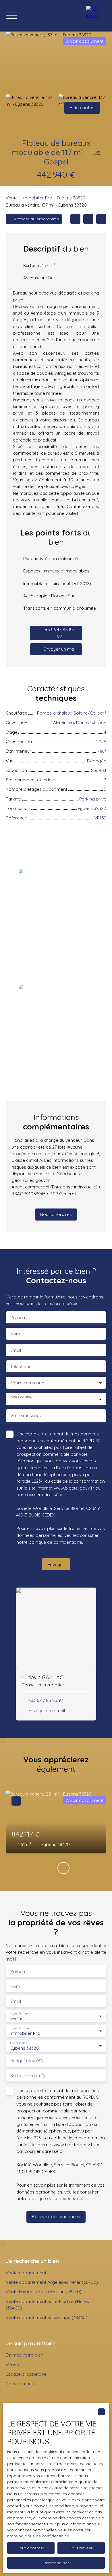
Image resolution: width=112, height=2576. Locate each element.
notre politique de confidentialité (38, 2536)
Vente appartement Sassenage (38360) (47, 2317)
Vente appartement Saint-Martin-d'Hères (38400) (47, 2305)
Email (16, 1350)
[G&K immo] (96, 16)
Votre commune (28, 1383)
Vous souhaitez (21, 1397)
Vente (12, 198)
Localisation (19, 2043)
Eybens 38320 (71, 198)
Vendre (13, 2365)
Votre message (26, 1415)
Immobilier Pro (37, 198)
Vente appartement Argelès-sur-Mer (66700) (52, 2282)
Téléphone (21, 1367)
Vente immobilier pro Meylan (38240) (44, 2291)
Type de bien (19, 2028)
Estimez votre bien (25, 2355)
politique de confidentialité (55, 1542)
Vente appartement (26, 2273)
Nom (15, 1334)
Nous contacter (21, 2383)
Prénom (19, 1318)
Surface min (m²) (28, 2076)
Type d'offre (19, 2013)
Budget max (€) (27, 2061)
